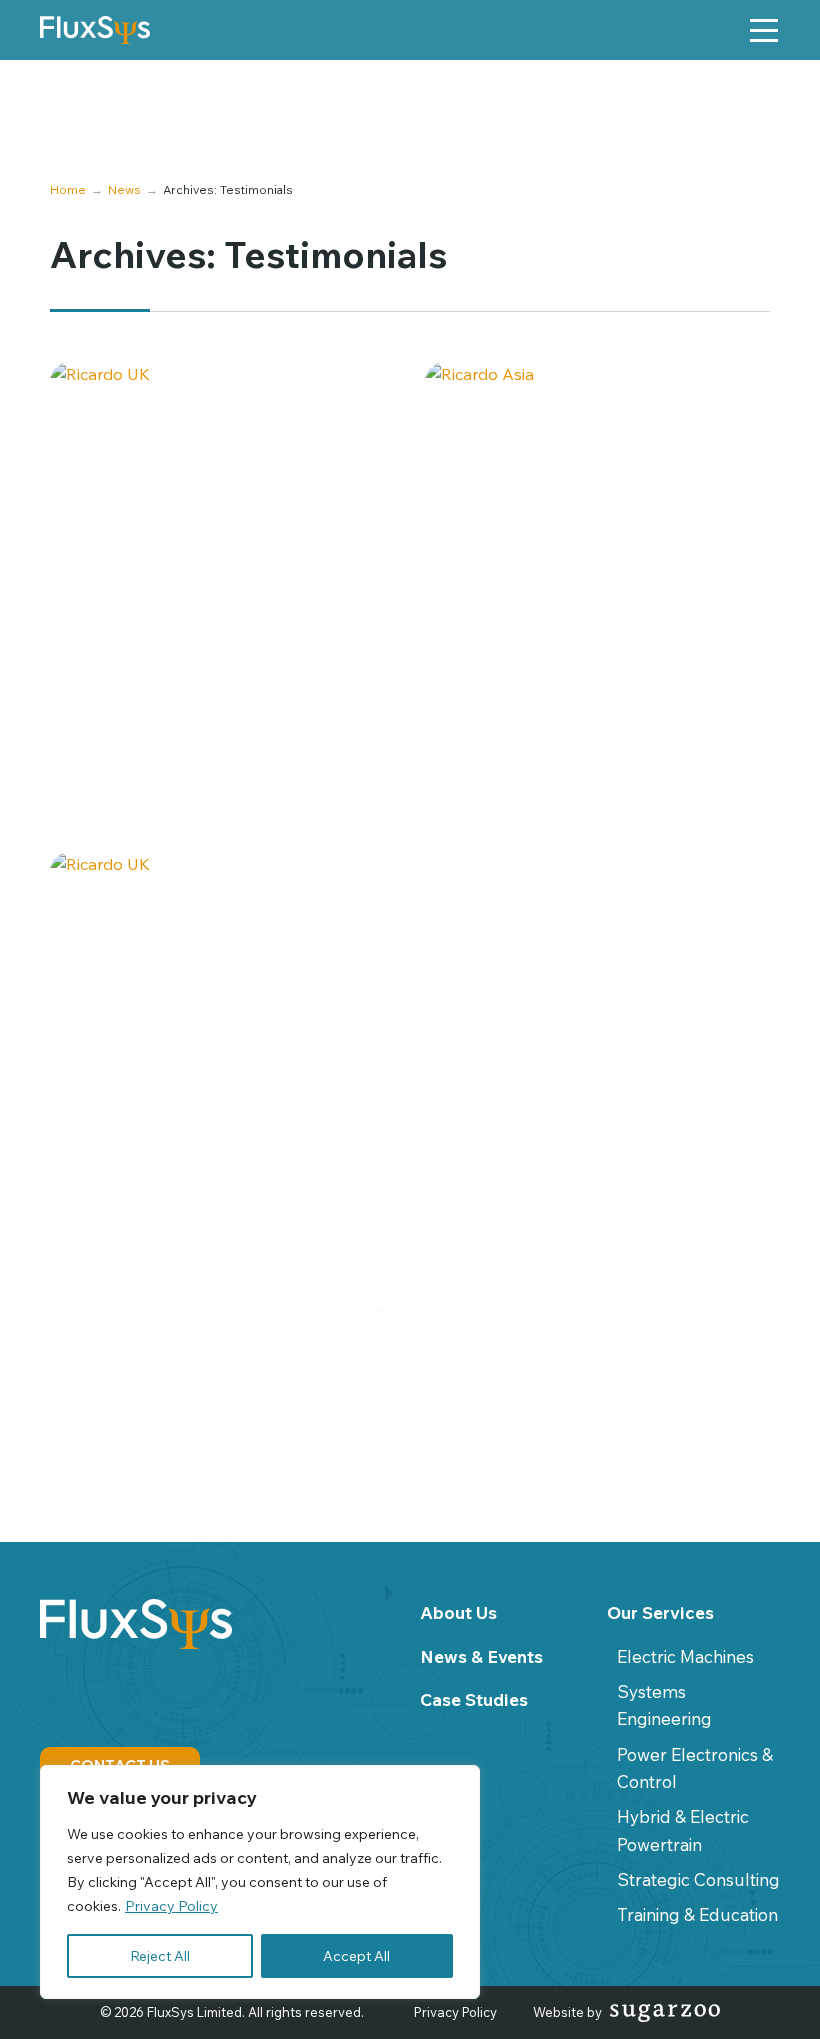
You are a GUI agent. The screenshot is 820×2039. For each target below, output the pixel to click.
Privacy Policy (171, 1906)
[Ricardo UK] (222, 592)
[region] (260, 1882)
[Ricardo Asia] (597, 592)
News (124, 189)
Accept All (356, 1956)
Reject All (160, 1956)
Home (68, 189)
